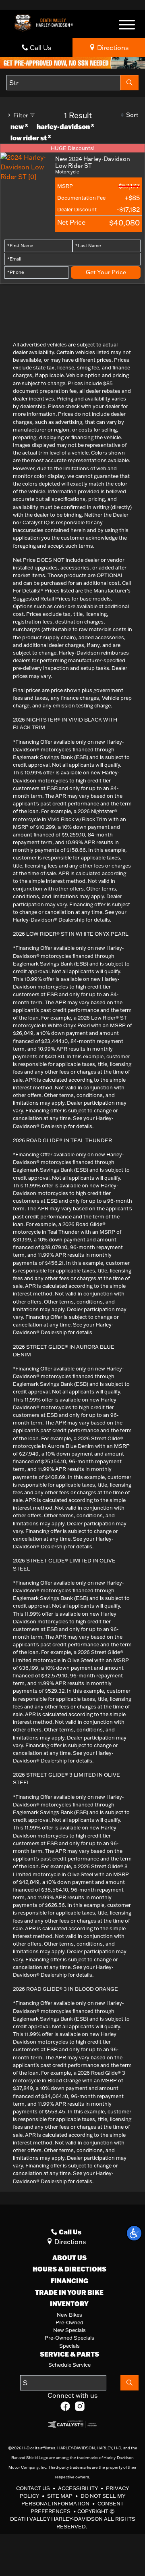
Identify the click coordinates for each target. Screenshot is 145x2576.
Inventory (69, 2304)
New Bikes (69, 2315)
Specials (69, 2346)
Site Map (60, 2496)
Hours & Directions (69, 2269)
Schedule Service (69, 2365)
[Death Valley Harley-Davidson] (46, 22)
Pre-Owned (69, 2322)
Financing (69, 2281)
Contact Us (34, 2488)
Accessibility (79, 2488)
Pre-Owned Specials (69, 2338)
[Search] (129, 83)
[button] (134, 2233)
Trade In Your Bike (69, 2292)
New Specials (69, 2330)
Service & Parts (69, 2354)
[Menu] (127, 26)
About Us (69, 2258)
